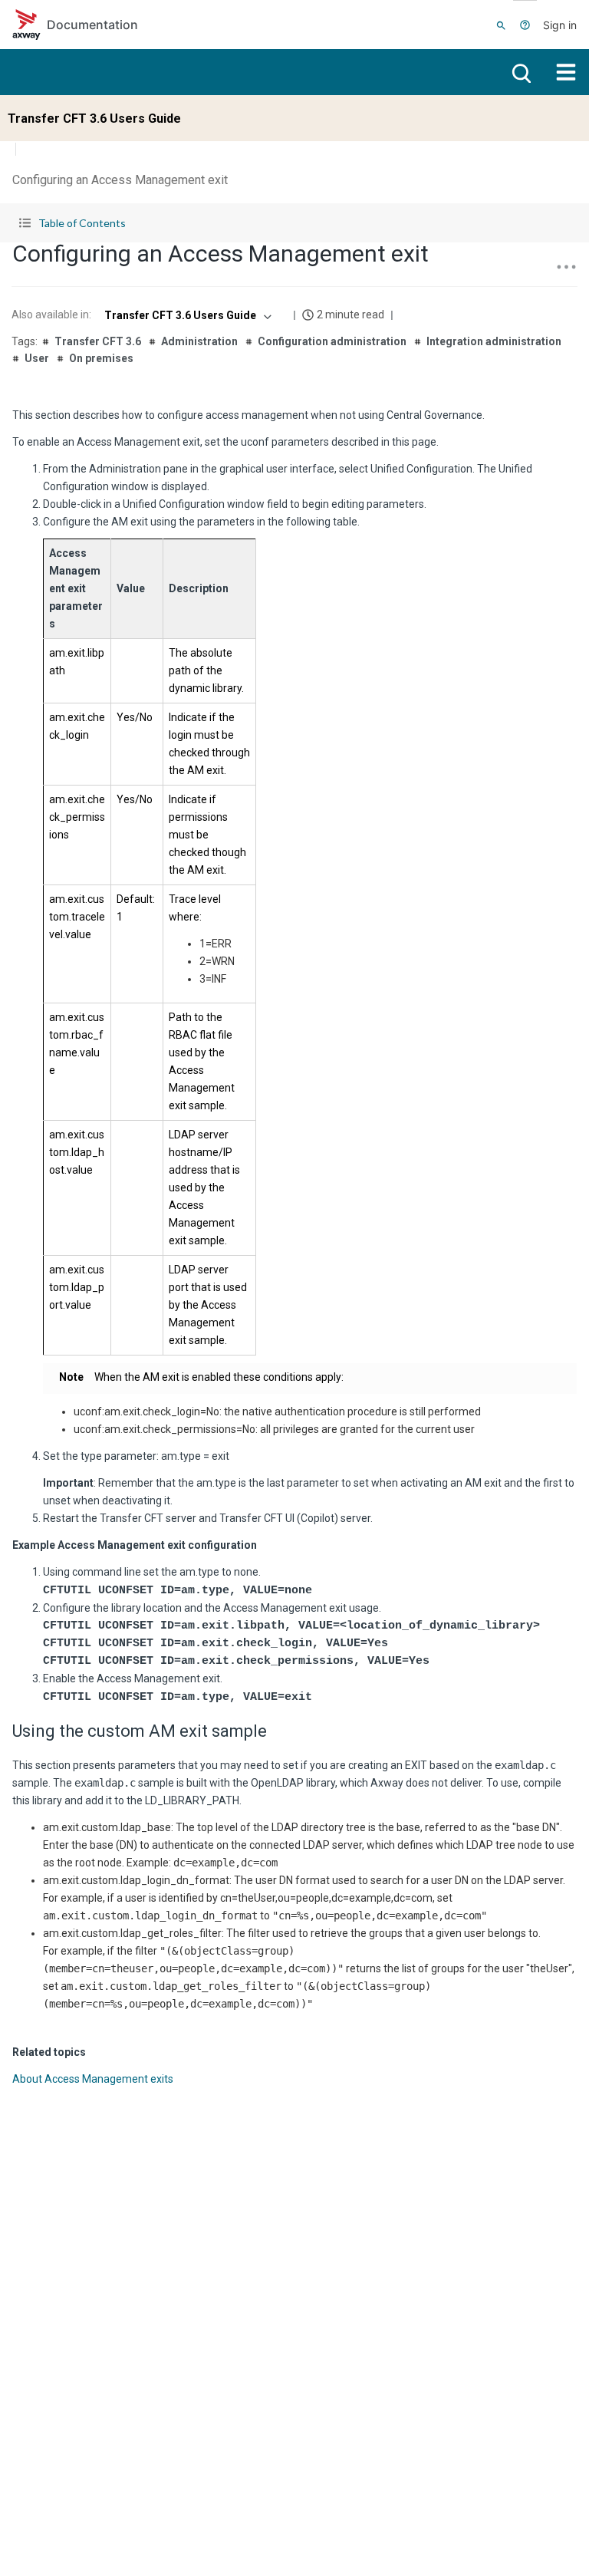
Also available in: (51, 315)
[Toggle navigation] (566, 72)
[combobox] (186, 315)
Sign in (560, 25)
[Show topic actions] (566, 267)
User (37, 358)
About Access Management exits (93, 2079)
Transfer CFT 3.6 (98, 341)
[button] (294, 223)
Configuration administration (332, 341)
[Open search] (520, 72)
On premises (101, 358)
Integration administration (494, 341)
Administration (199, 341)
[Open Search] (501, 25)
